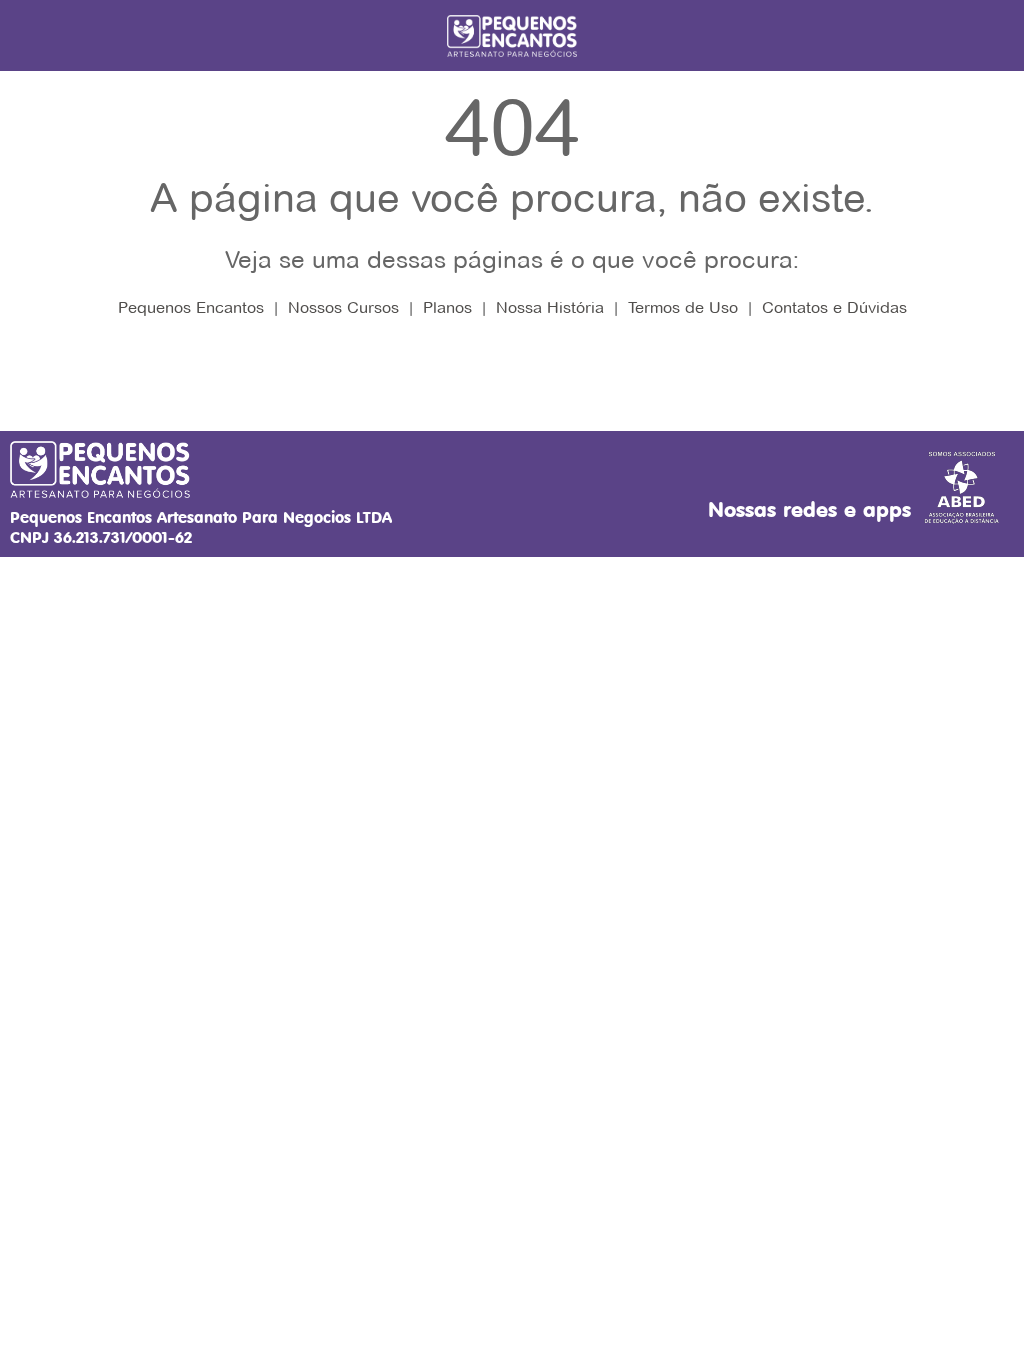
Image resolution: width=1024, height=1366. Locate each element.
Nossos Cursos (343, 307)
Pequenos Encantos (191, 307)
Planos (447, 307)
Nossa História (550, 307)
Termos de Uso (683, 307)
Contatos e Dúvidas (834, 307)
